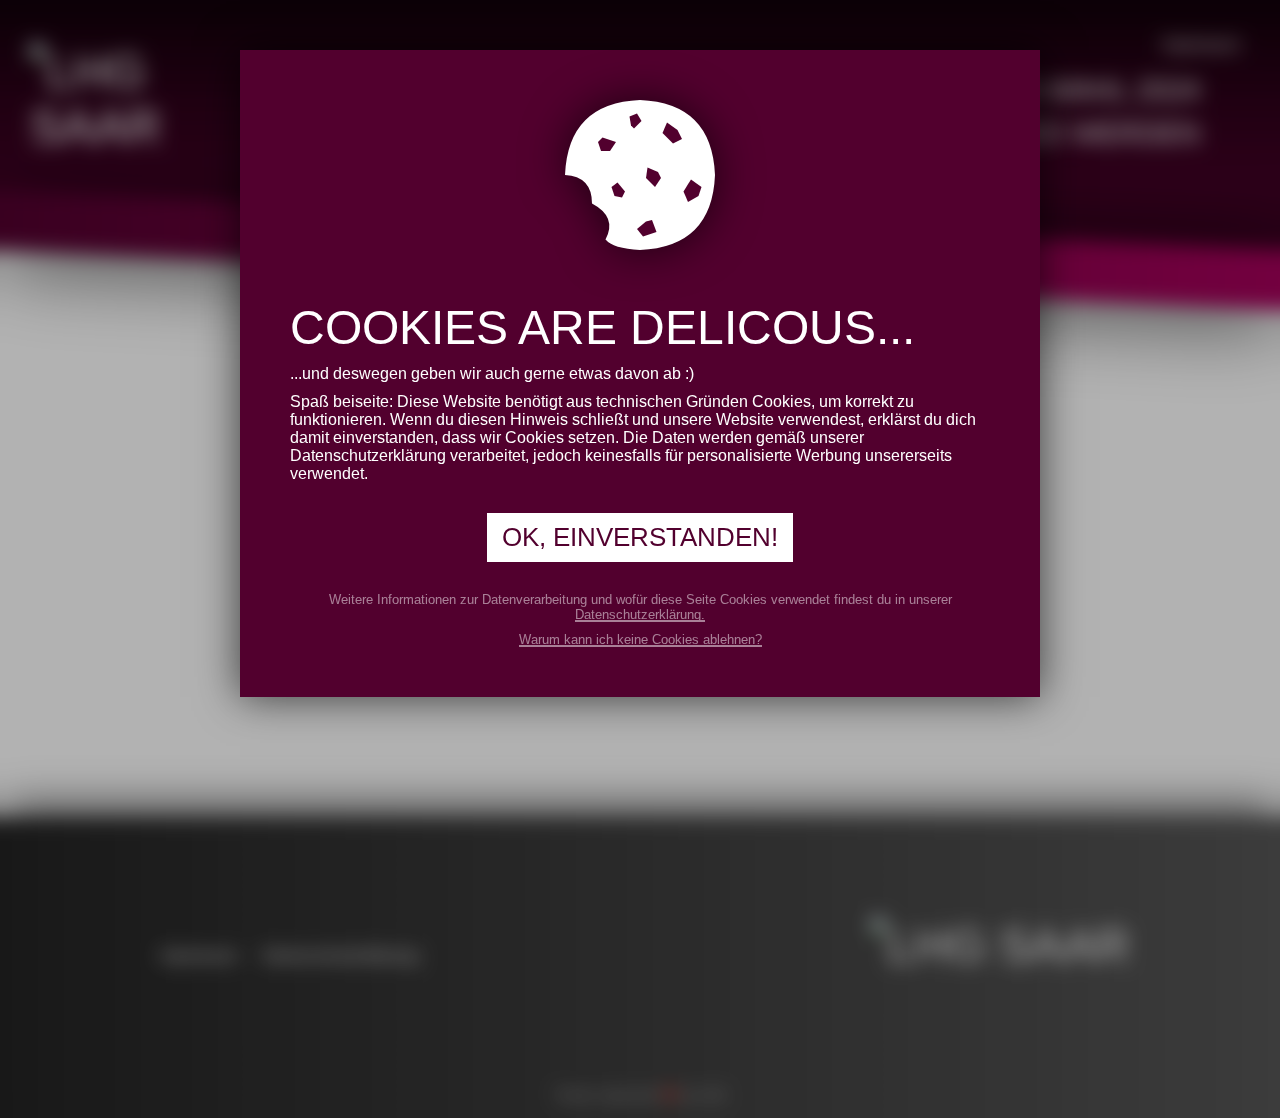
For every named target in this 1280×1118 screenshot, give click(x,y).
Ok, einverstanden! (640, 537)
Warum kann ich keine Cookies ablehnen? (640, 639)
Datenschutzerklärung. (640, 614)
